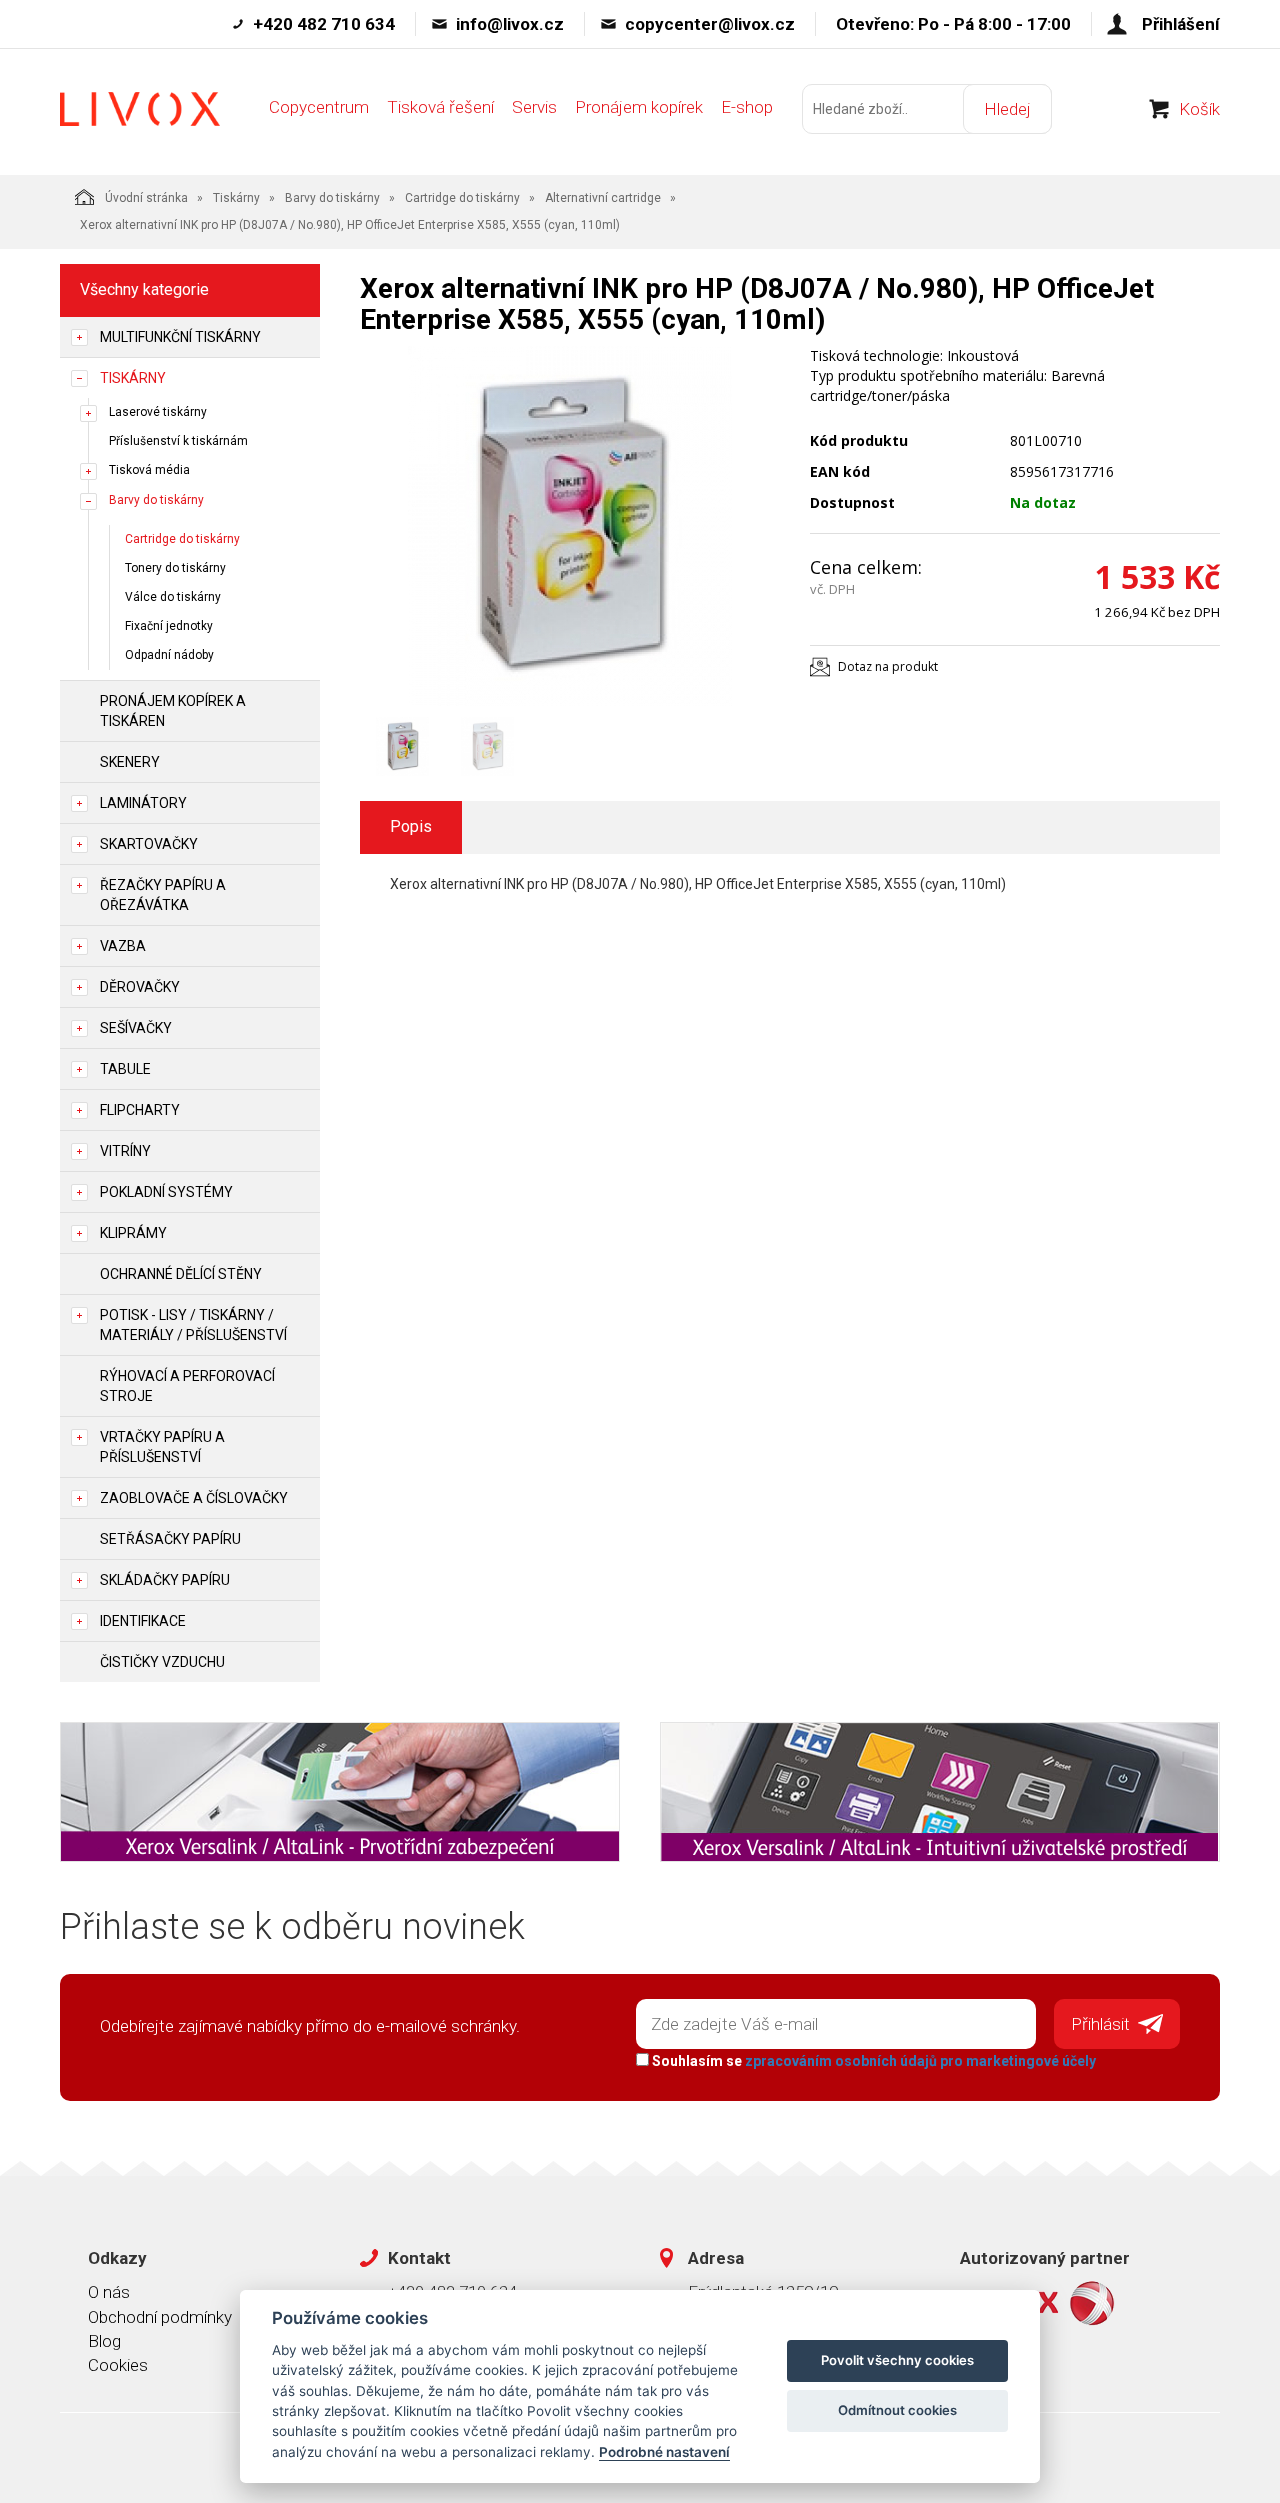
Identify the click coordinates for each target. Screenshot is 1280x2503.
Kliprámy (133, 1233)
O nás (109, 2292)
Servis (534, 107)
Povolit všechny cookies (897, 2360)
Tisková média (149, 470)
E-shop (747, 107)
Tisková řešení (440, 107)
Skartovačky (149, 844)
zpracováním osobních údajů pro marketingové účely (920, 2061)
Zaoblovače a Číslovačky (194, 1498)
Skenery (130, 762)
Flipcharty (140, 1110)
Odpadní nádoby (169, 655)
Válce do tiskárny (173, 597)
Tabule (125, 1069)
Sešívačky (136, 1028)
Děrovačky (140, 987)
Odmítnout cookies (897, 2410)
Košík (1199, 109)
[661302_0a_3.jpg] (570, 526)
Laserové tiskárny (158, 412)
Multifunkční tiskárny (180, 337)
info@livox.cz (510, 24)
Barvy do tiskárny (332, 198)
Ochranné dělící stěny (181, 1274)
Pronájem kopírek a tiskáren (173, 711)
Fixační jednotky (169, 626)
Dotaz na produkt (888, 666)
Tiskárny (236, 198)
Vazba (123, 946)
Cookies (118, 2365)
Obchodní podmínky (160, 2317)
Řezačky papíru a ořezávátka (163, 895)
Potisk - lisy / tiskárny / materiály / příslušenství (193, 1325)
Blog (104, 2341)
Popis (411, 826)
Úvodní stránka (146, 198)
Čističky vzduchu (162, 1662)
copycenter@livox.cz (710, 24)
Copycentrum (319, 107)
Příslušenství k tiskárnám (178, 441)
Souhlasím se (872, 2061)
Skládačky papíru (165, 1580)
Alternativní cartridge (603, 198)
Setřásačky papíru (170, 1539)
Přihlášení (1181, 24)
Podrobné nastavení (664, 2452)
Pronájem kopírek (639, 107)
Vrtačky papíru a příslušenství (162, 1447)
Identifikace (143, 1621)
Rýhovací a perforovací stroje (187, 1386)
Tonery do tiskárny (175, 568)
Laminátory (143, 803)
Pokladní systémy (166, 1192)
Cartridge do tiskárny (462, 198)
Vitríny (125, 1151)
